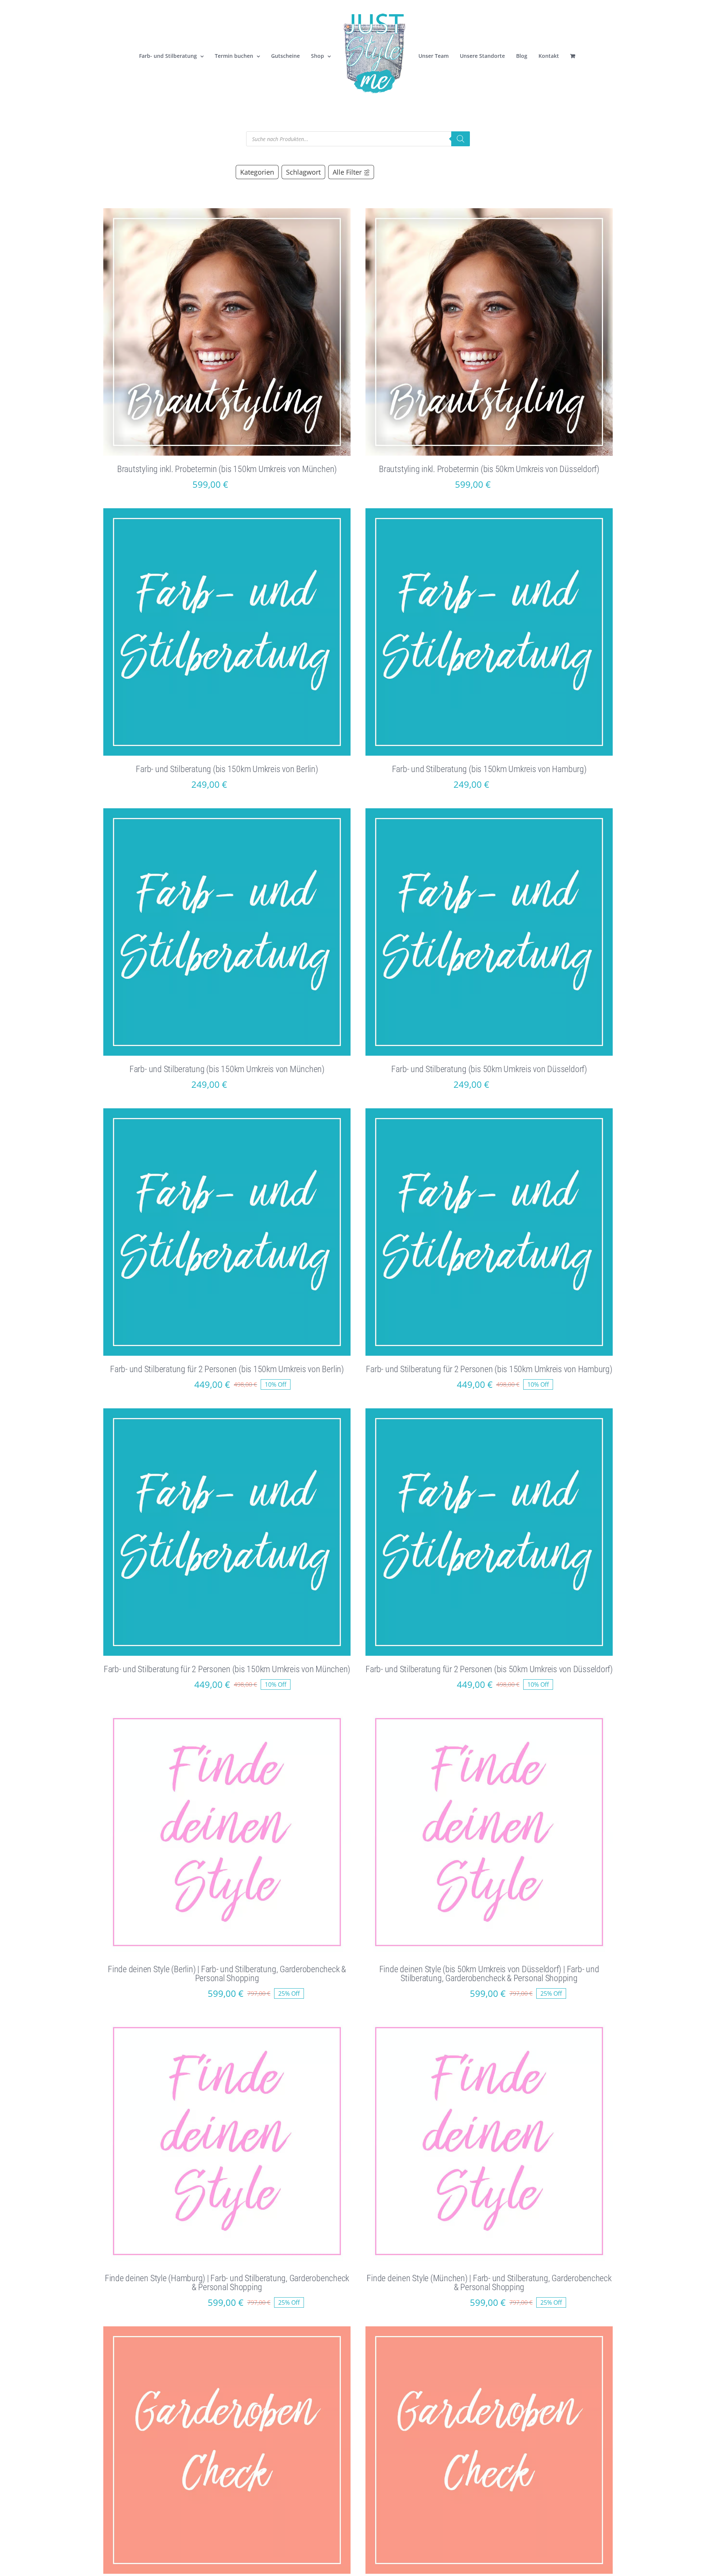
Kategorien (257, 172)
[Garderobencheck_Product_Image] (227, 2329)
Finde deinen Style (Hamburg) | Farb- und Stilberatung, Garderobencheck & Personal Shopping (227, 2283)
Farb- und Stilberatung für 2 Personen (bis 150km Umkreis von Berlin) (227, 1369)
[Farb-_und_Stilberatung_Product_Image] (227, 511)
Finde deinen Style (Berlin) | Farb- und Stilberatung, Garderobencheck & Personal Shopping (227, 1974)
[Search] (461, 139)
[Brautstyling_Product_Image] (227, 211)
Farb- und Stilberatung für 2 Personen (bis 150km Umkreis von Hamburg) (489, 1369)
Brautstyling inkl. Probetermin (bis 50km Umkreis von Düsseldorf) (489, 469)
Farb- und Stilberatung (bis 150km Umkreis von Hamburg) (489, 769)
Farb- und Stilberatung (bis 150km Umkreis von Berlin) (227, 769)
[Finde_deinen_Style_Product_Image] (227, 1711)
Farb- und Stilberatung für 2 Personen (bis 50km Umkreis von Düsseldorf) (489, 1669)
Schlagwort (303, 172)
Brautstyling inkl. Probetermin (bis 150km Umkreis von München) (227, 469)
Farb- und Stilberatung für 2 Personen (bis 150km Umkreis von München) (227, 1669)
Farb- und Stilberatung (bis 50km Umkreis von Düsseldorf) (489, 1069)
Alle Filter (347, 172)
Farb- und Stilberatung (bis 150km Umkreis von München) (227, 1069)
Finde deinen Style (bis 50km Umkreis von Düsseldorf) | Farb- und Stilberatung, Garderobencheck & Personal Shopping (489, 1974)
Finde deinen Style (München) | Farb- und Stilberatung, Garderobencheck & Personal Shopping (489, 2283)
